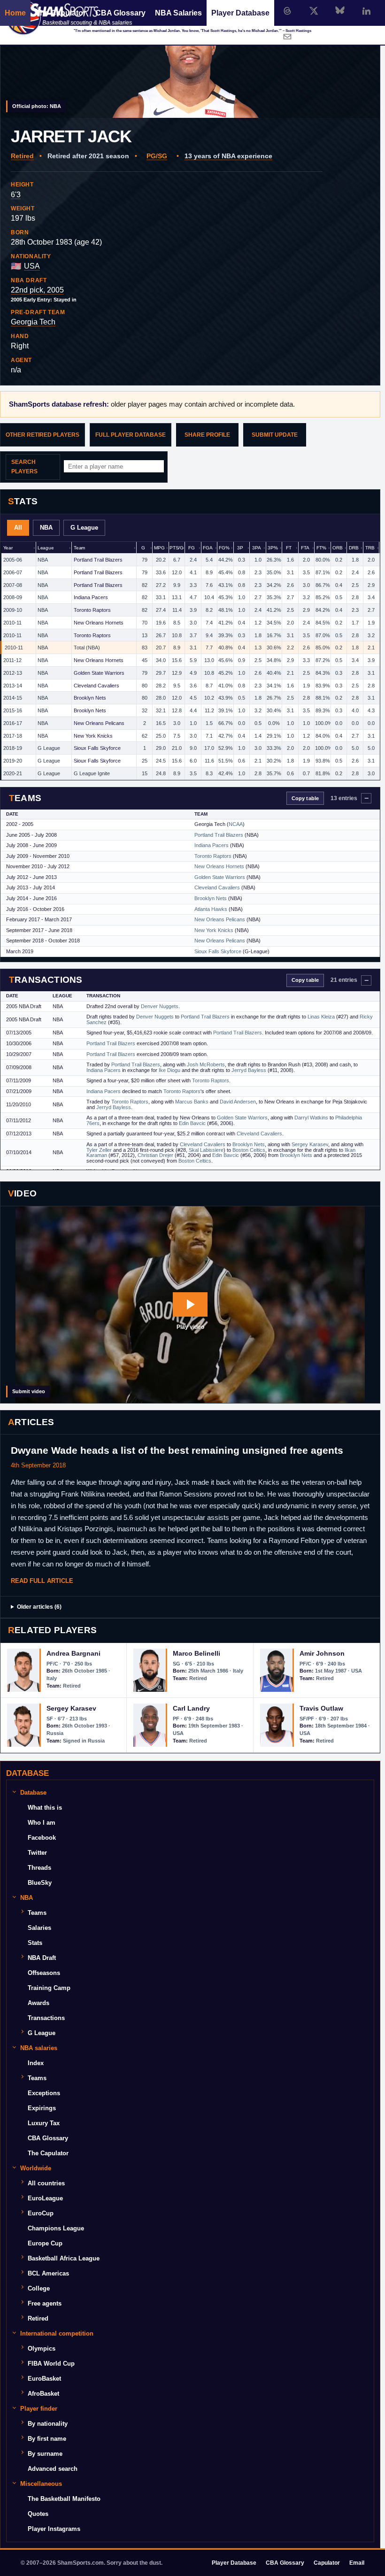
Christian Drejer (155, 1155)
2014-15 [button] (13, 698)
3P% (273, 548)
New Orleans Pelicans (99, 723)
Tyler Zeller (99, 1150)
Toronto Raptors (92, 610)
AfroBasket (43, 2394)
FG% (224, 548)
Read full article (42, 1581)
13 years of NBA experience (228, 156)
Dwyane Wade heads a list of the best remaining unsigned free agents (177, 1450)
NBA (46, 528)
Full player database (131, 435)
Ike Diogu (169, 1070)
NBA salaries (39, 2048)
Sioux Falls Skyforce (97, 748)
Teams (37, 1913)
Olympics (42, 2348)
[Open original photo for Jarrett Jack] (190, 59)
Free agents (45, 2303)
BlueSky (40, 1883)
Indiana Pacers (91, 597)
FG (192, 548)
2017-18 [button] (13, 736)
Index (36, 2063)
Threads (39, 1868)
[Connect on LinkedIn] (366, 11)
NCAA (236, 824)
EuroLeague (45, 2198)
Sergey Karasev (310, 1144)
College (39, 2288)
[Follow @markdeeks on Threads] (287, 11)
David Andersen (238, 1102)
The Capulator (61, 13)
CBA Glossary (120, 13)
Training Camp (49, 1988)
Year (8, 548)
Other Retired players (42, 435)
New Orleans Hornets (99, 623)
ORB (338, 548)
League (46, 548)
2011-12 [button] (12, 660)
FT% (321, 548)
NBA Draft (42, 1958)
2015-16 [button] (13, 710)
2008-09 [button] (13, 597)
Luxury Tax (44, 2123)
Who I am (42, 1823)
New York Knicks (93, 736)
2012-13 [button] (13, 673)
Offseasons (44, 1973)
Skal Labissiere (206, 1150)
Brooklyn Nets (90, 698)
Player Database (240, 13)
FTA (305, 548)
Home (15, 13)
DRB (354, 548)
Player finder (39, 2409)
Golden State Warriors (99, 673)
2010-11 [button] (12, 623)
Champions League (56, 2228)
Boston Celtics (249, 1150)
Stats (35, 1943)
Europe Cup (45, 2243)
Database (33, 1793)
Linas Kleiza (321, 1017)
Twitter (37, 1853)
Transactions (46, 2018)
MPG (159, 548)
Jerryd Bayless (249, 1070)
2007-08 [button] (13, 585)
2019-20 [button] (13, 761)
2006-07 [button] (13, 572)
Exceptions (44, 2093)
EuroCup (41, 2213)
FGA (208, 548)
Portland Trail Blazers (98, 560)
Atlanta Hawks (211, 909)
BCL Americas (48, 2273)
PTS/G (177, 548)
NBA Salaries (178, 13)
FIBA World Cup (51, 2364)
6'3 (16, 195)
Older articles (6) (39, 1607)
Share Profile (207, 435)
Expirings (42, 2108)
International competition (57, 2333)
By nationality (48, 2424)
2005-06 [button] (13, 560)
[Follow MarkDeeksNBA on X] (314, 11)
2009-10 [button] (13, 610)
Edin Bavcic (192, 1123)
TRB (370, 548)
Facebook (42, 1838)
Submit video (29, 1391)
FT (289, 548)
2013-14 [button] (13, 686)
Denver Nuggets (160, 1006)
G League (84, 528)
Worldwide (36, 2168)
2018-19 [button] (13, 748)
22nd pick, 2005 (37, 290)
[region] (190, 661)
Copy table (305, 798)
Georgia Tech (33, 322)
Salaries (39, 1928)
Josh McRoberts (206, 1064)
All (18, 528)
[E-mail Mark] (287, 37)
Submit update (275, 435)
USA (32, 266)
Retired (22, 156)
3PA (257, 548)
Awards (38, 2003)
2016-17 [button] (13, 723)
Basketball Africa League (64, 2258)
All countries (46, 2183)
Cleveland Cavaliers (96, 686)
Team (79, 548)
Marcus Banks (192, 1102)
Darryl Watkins (311, 1118)
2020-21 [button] (13, 773)
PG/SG (157, 156)
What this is (45, 1808)
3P (240, 548)
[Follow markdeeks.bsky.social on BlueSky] (340, 11)
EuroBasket (44, 2379)
